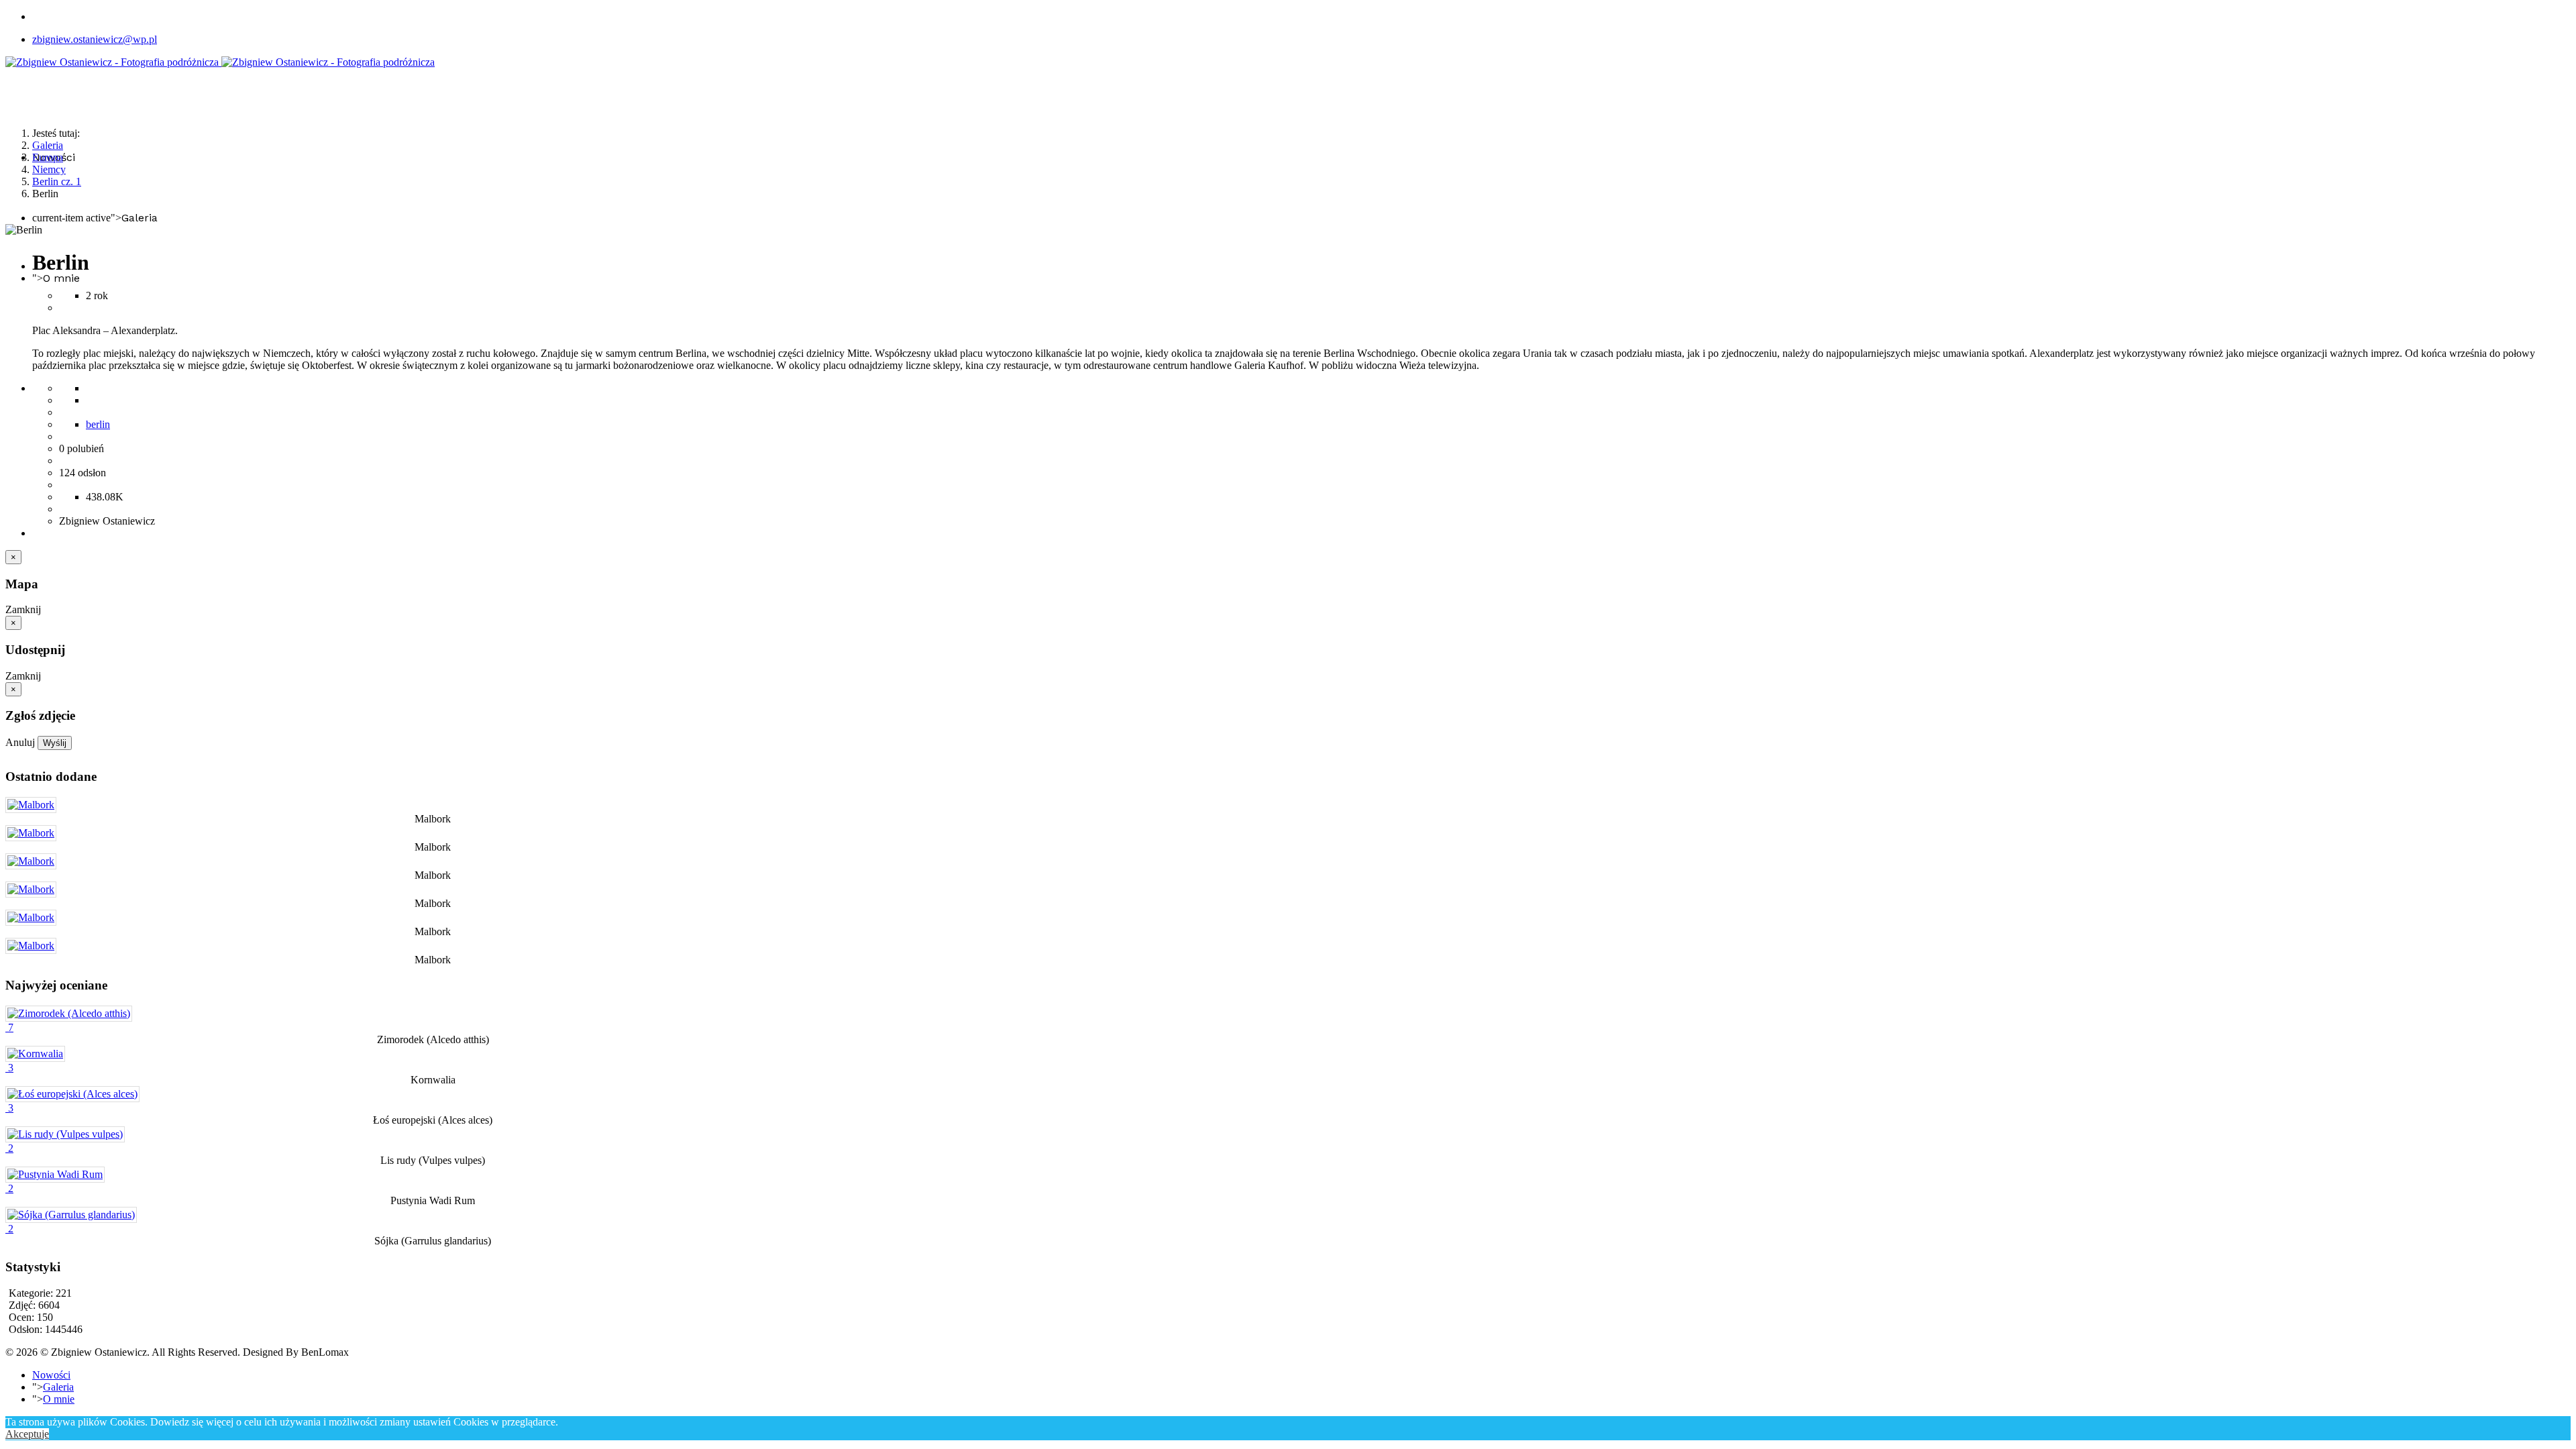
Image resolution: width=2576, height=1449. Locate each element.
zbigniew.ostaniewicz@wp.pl (95, 39)
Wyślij (55, 743)
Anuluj (20, 742)
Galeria (140, 218)
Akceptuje (27, 1434)
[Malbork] (31, 805)
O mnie (61, 278)
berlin (98, 424)
